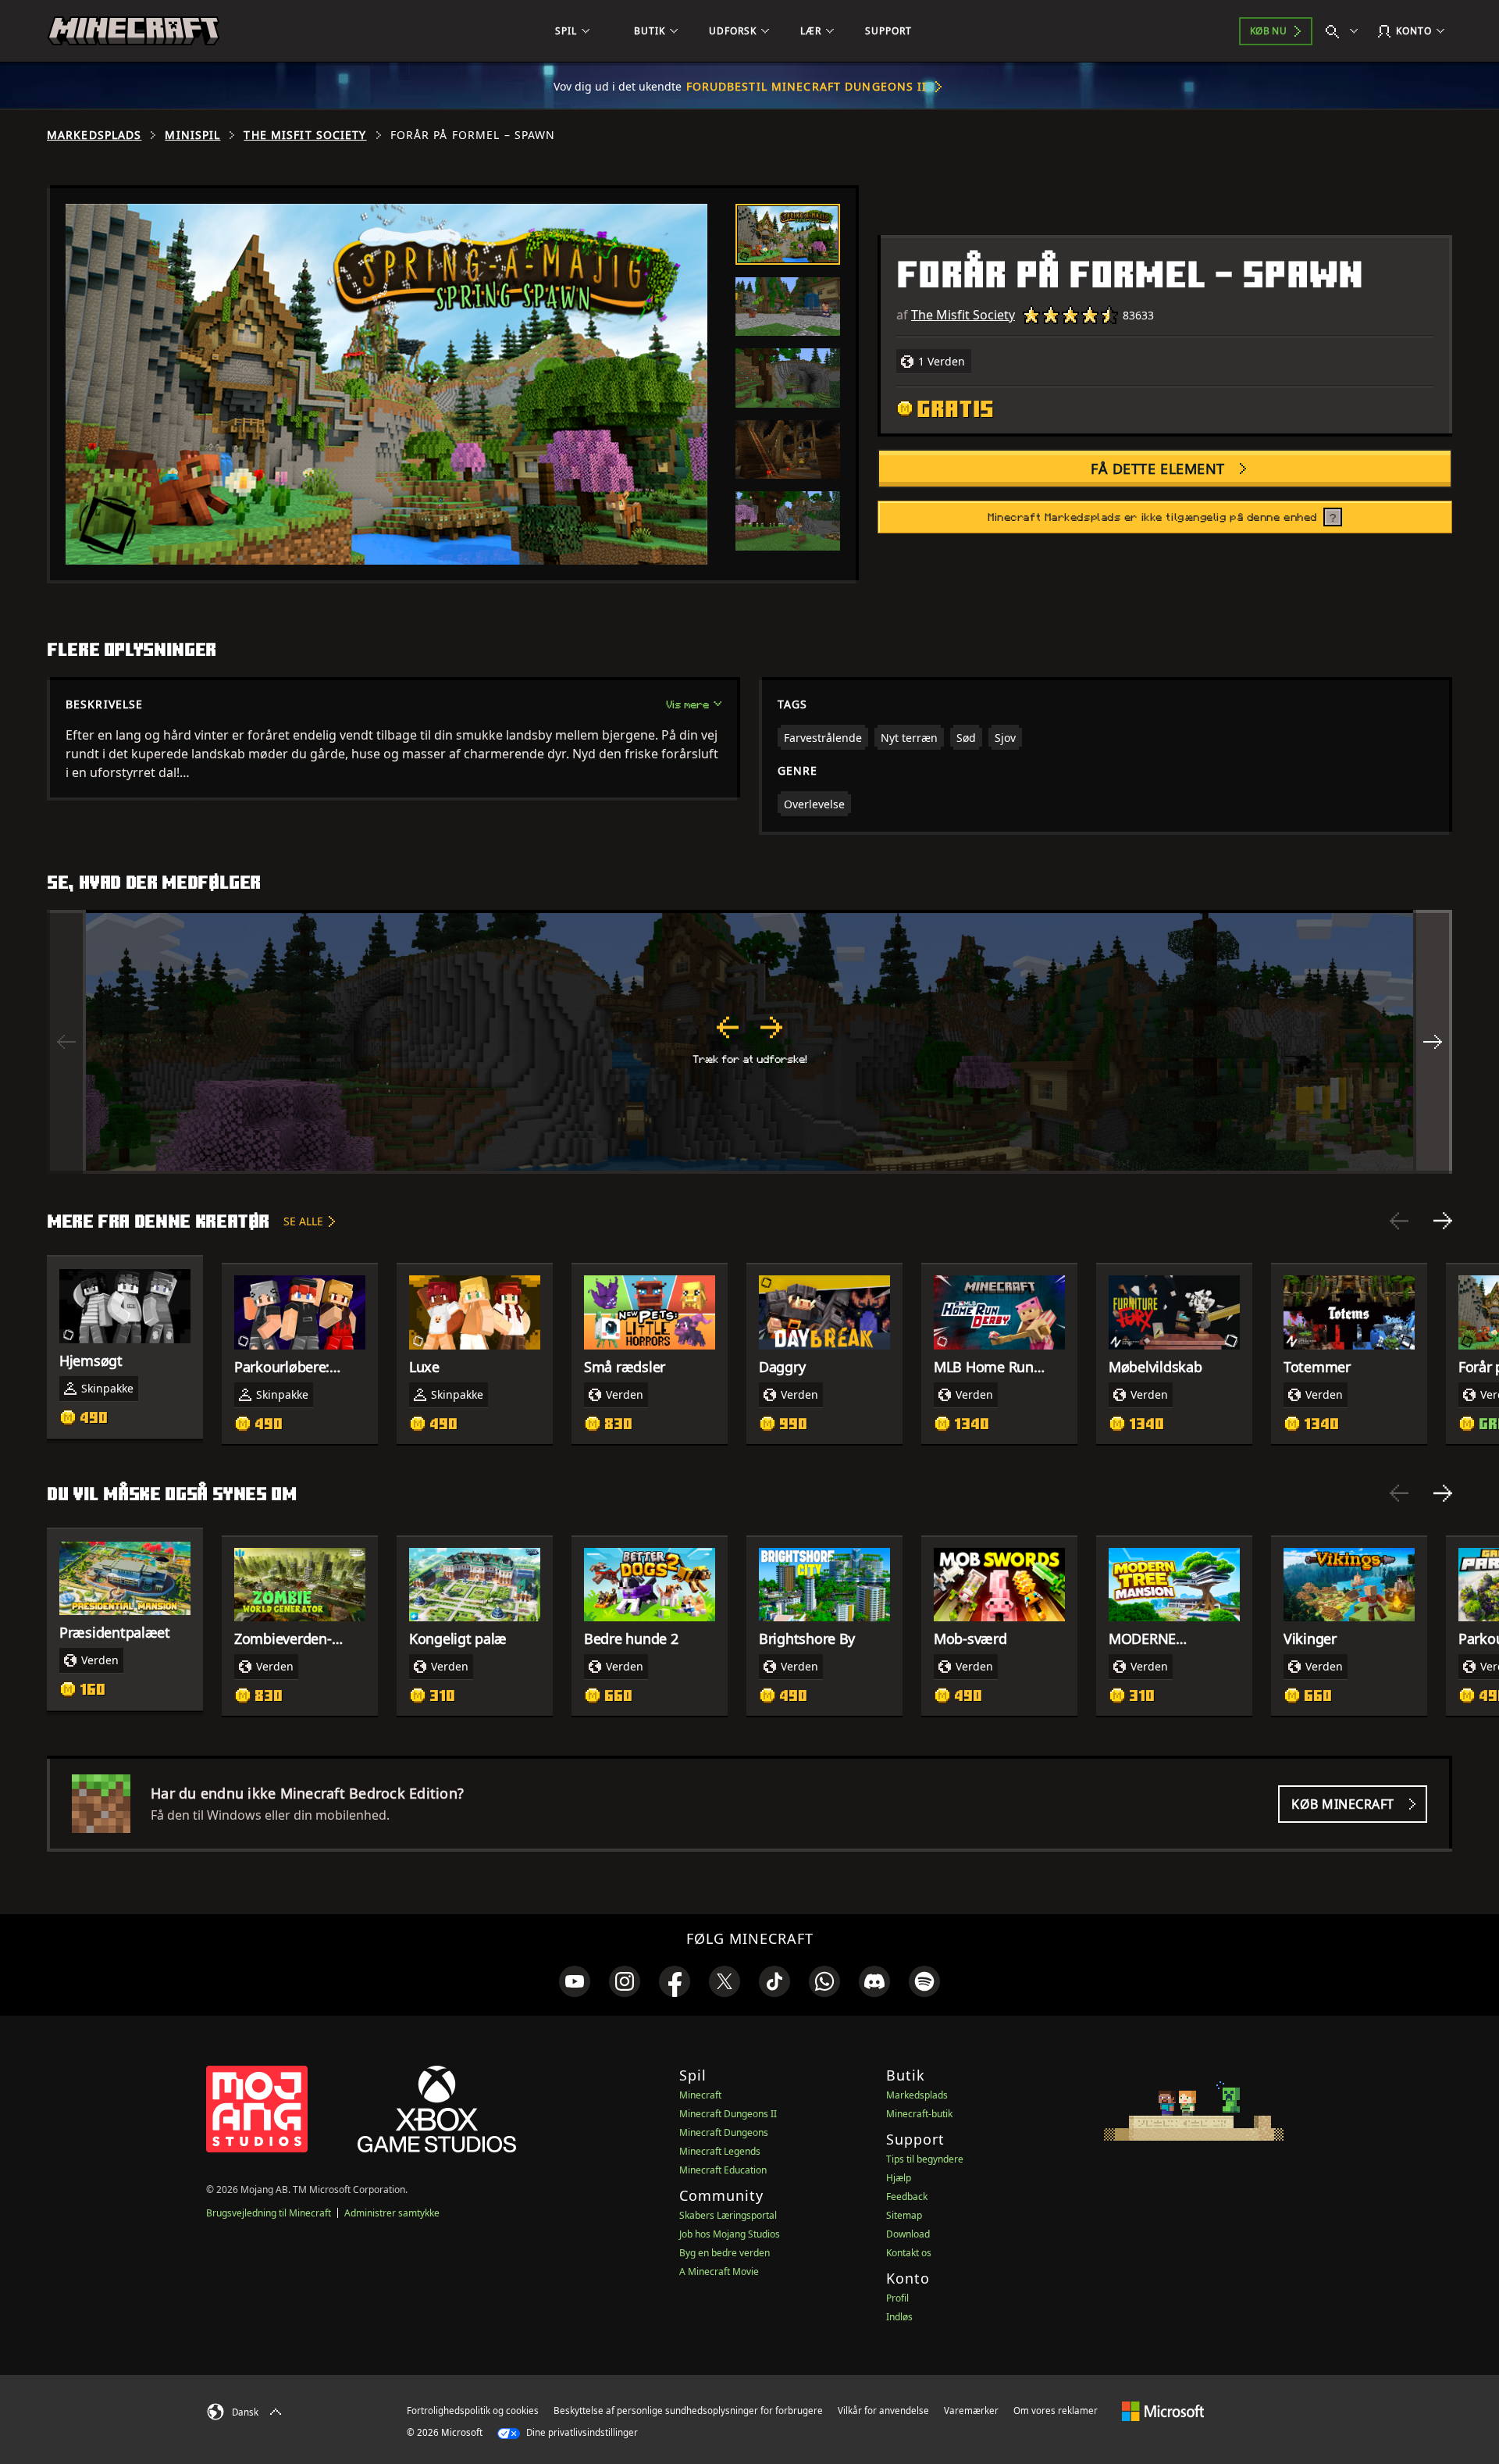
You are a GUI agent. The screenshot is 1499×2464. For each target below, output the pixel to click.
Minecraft (700, 2095)
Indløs (899, 2317)
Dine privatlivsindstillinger (581, 2432)
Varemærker (971, 2411)
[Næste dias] (1443, 1221)
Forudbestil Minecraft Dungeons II (807, 86)
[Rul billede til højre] (1433, 1042)
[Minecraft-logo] (134, 31)
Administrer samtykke (392, 2213)
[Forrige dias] (1399, 1221)
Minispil (192, 135)
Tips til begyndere (925, 2159)
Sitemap (904, 2215)
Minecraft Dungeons (724, 2132)
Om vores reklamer (1056, 2411)
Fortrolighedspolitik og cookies (473, 2411)
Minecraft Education (723, 2170)
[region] (749, 1042)
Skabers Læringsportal (728, 2215)
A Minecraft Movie (719, 2271)
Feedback (907, 2197)
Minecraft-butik (919, 2114)
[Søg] (1345, 31)
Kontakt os (909, 2253)
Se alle (303, 1221)
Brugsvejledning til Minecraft (269, 2213)
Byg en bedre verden (725, 2253)
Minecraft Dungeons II (728, 2114)
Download (908, 2234)
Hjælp (899, 2178)
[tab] (788, 234)
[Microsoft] (1163, 2410)
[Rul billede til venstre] (66, 1042)
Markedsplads (94, 135)
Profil (897, 2298)
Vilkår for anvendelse (883, 2411)
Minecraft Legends (720, 2151)
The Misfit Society (305, 135)
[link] (575, 1981)
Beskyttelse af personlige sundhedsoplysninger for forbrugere (688, 2411)
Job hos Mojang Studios (730, 2234)
